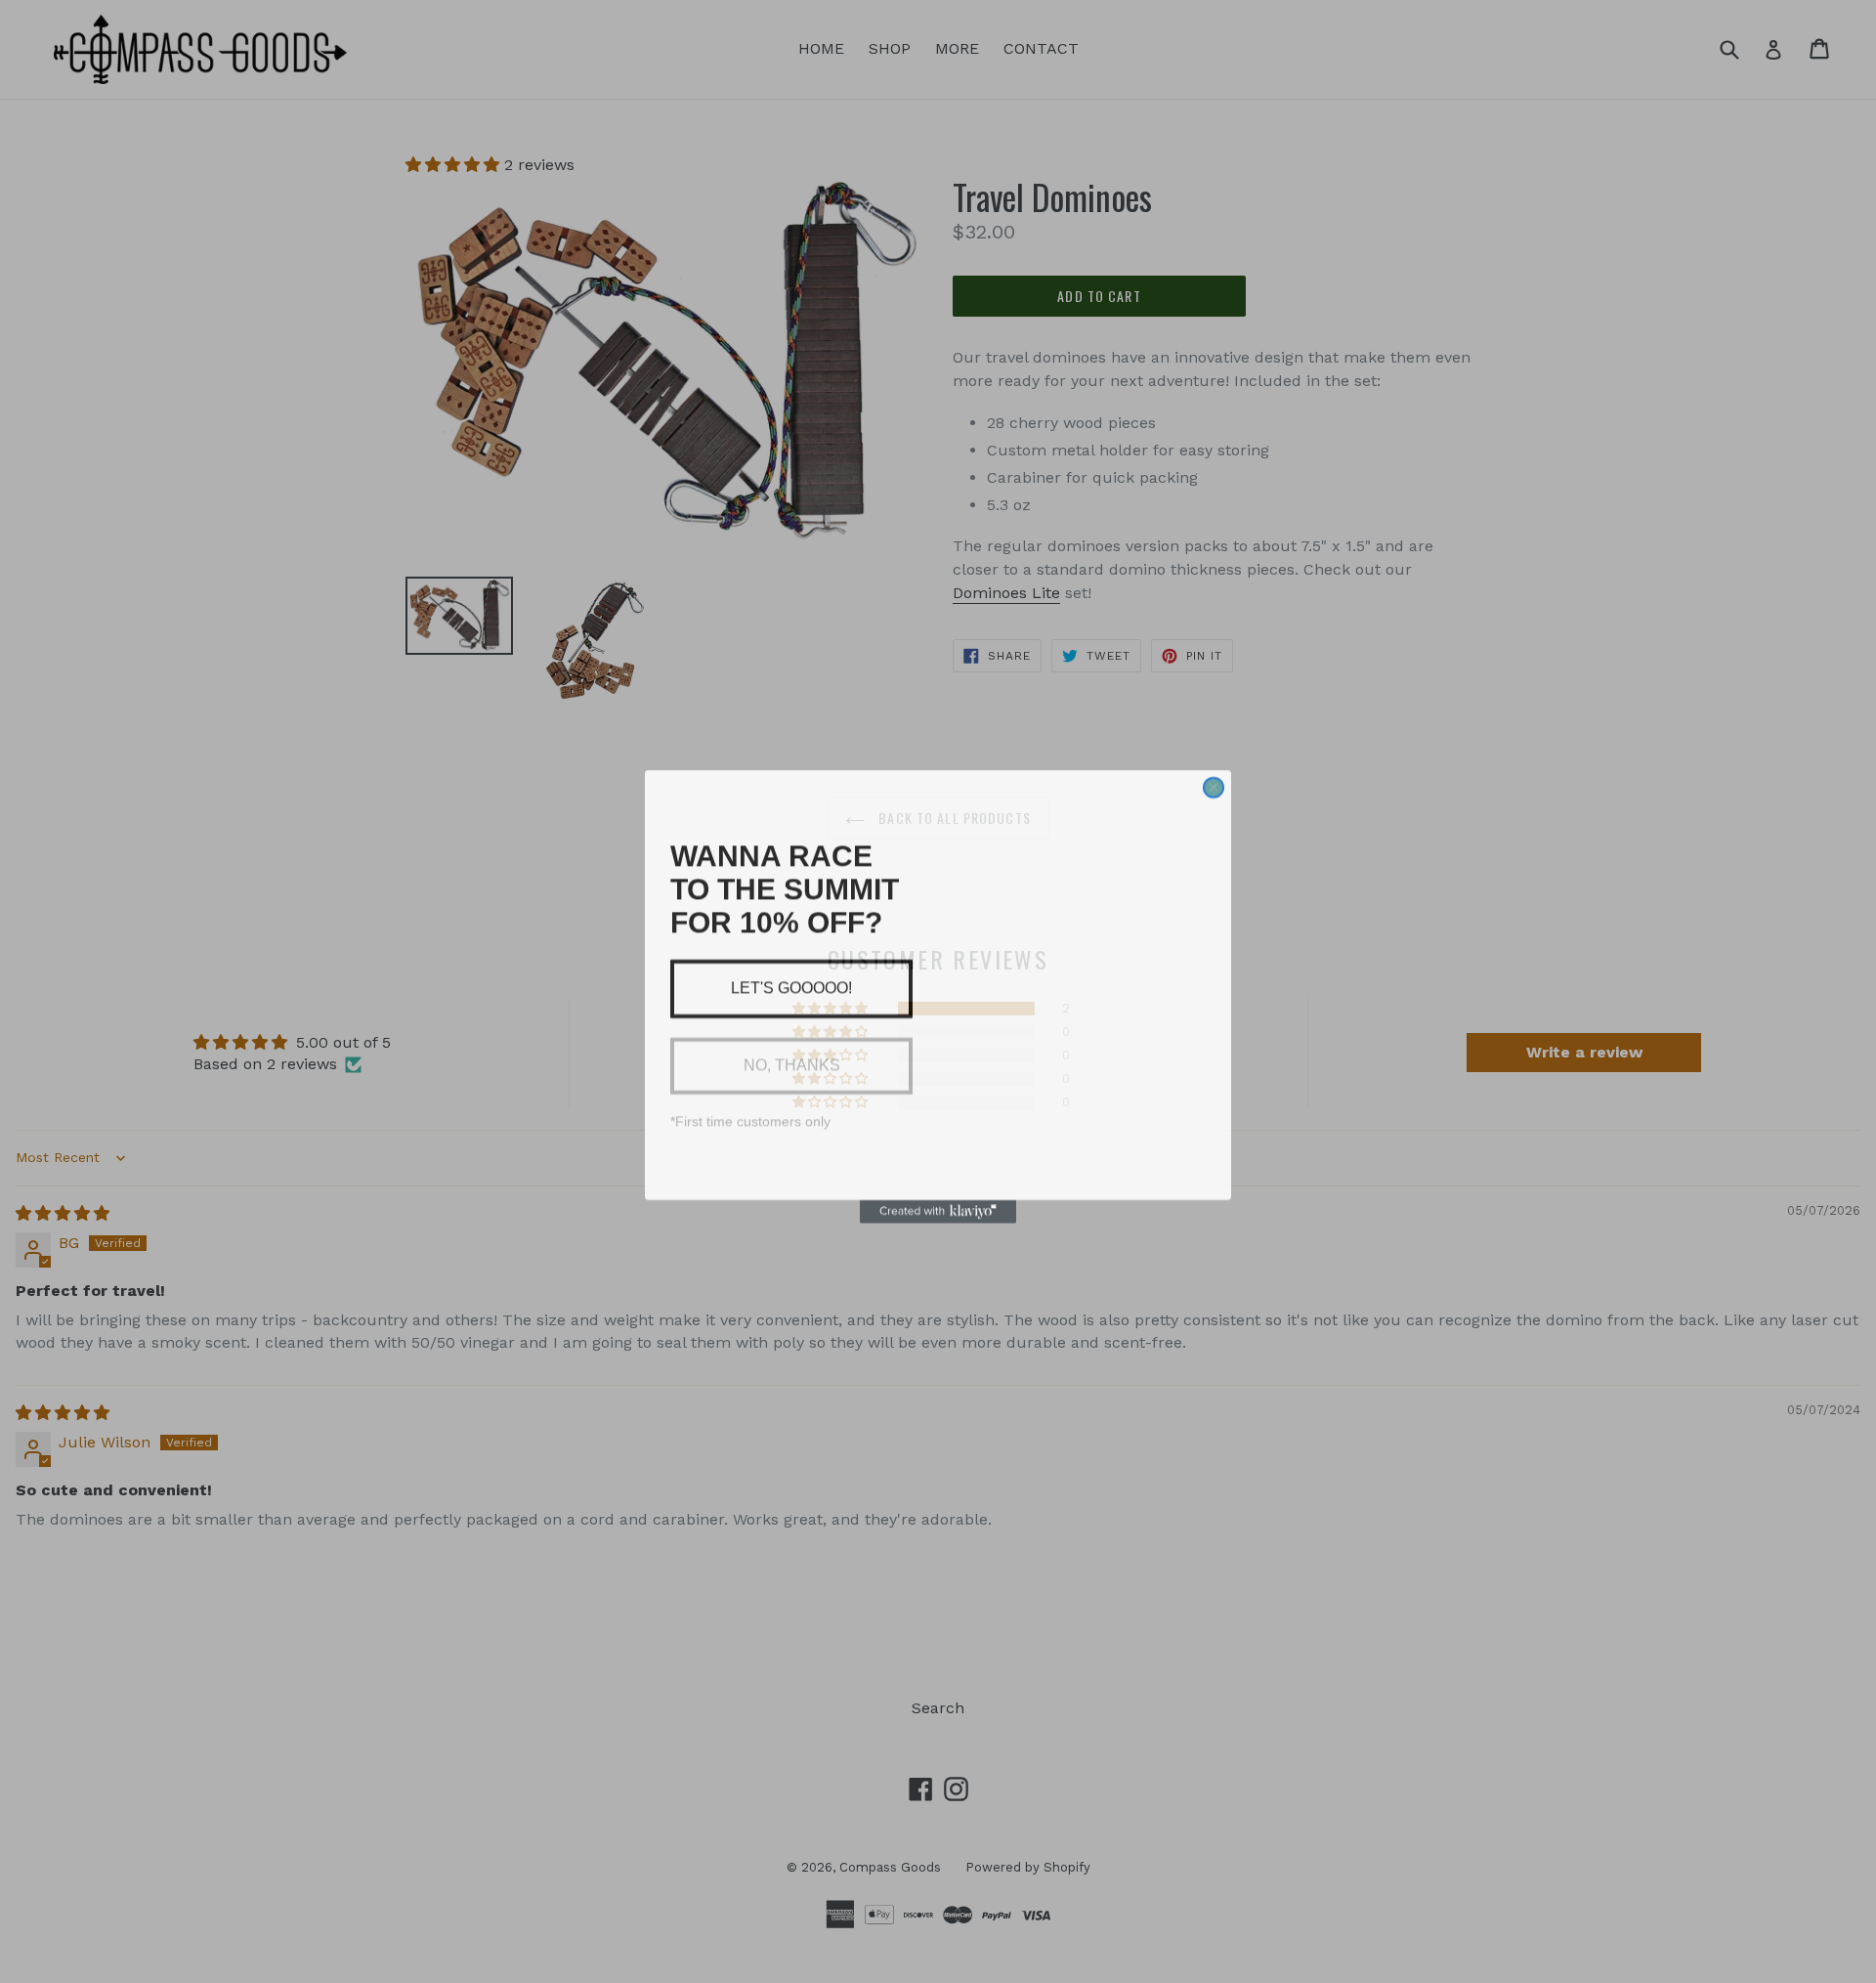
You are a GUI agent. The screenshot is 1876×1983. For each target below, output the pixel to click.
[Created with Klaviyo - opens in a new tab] (938, 1238)
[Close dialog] (1214, 751)
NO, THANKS (791, 1065)
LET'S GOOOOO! (791, 988)
